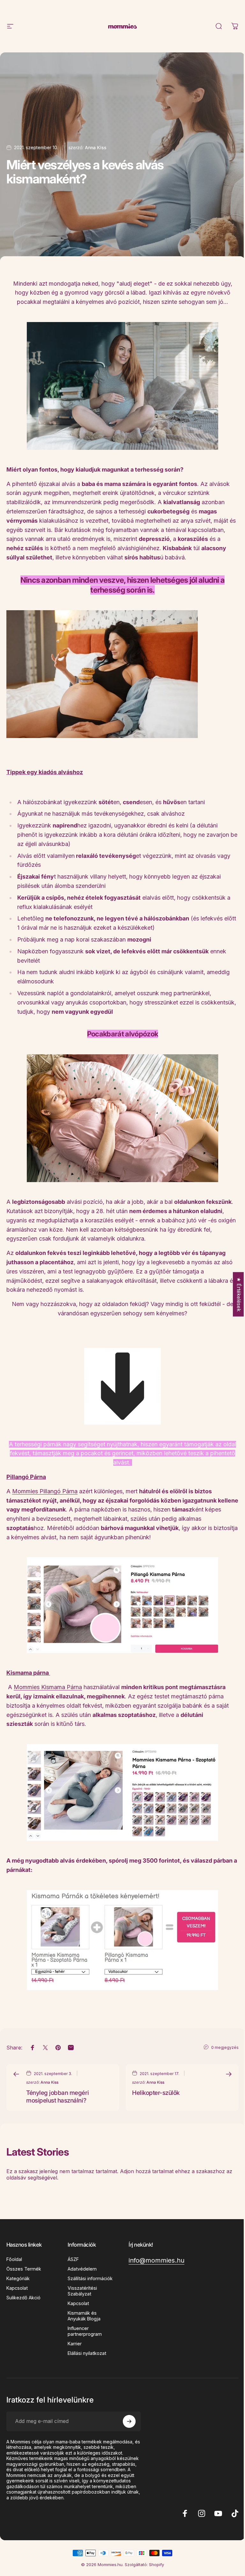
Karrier (75, 2344)
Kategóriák (18, 2278)
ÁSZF (73, 2259)
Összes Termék (24, 2269)
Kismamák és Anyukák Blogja (84, 2316)
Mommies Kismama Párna (48, 1687)
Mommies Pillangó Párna (45, 1491)
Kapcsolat (17, 2288)
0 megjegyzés (225, 2047)
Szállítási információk (90, 2278)
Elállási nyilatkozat (87, 2353)
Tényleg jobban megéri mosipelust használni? (57, 2097)
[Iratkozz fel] (129, 2421)
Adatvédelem (82, 2269)
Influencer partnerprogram (85, 2331)
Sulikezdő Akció (23, 2298)
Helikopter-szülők (156, 2093)
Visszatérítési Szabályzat (82, 2291)
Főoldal (14, 2259)
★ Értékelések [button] (239, 1294)
